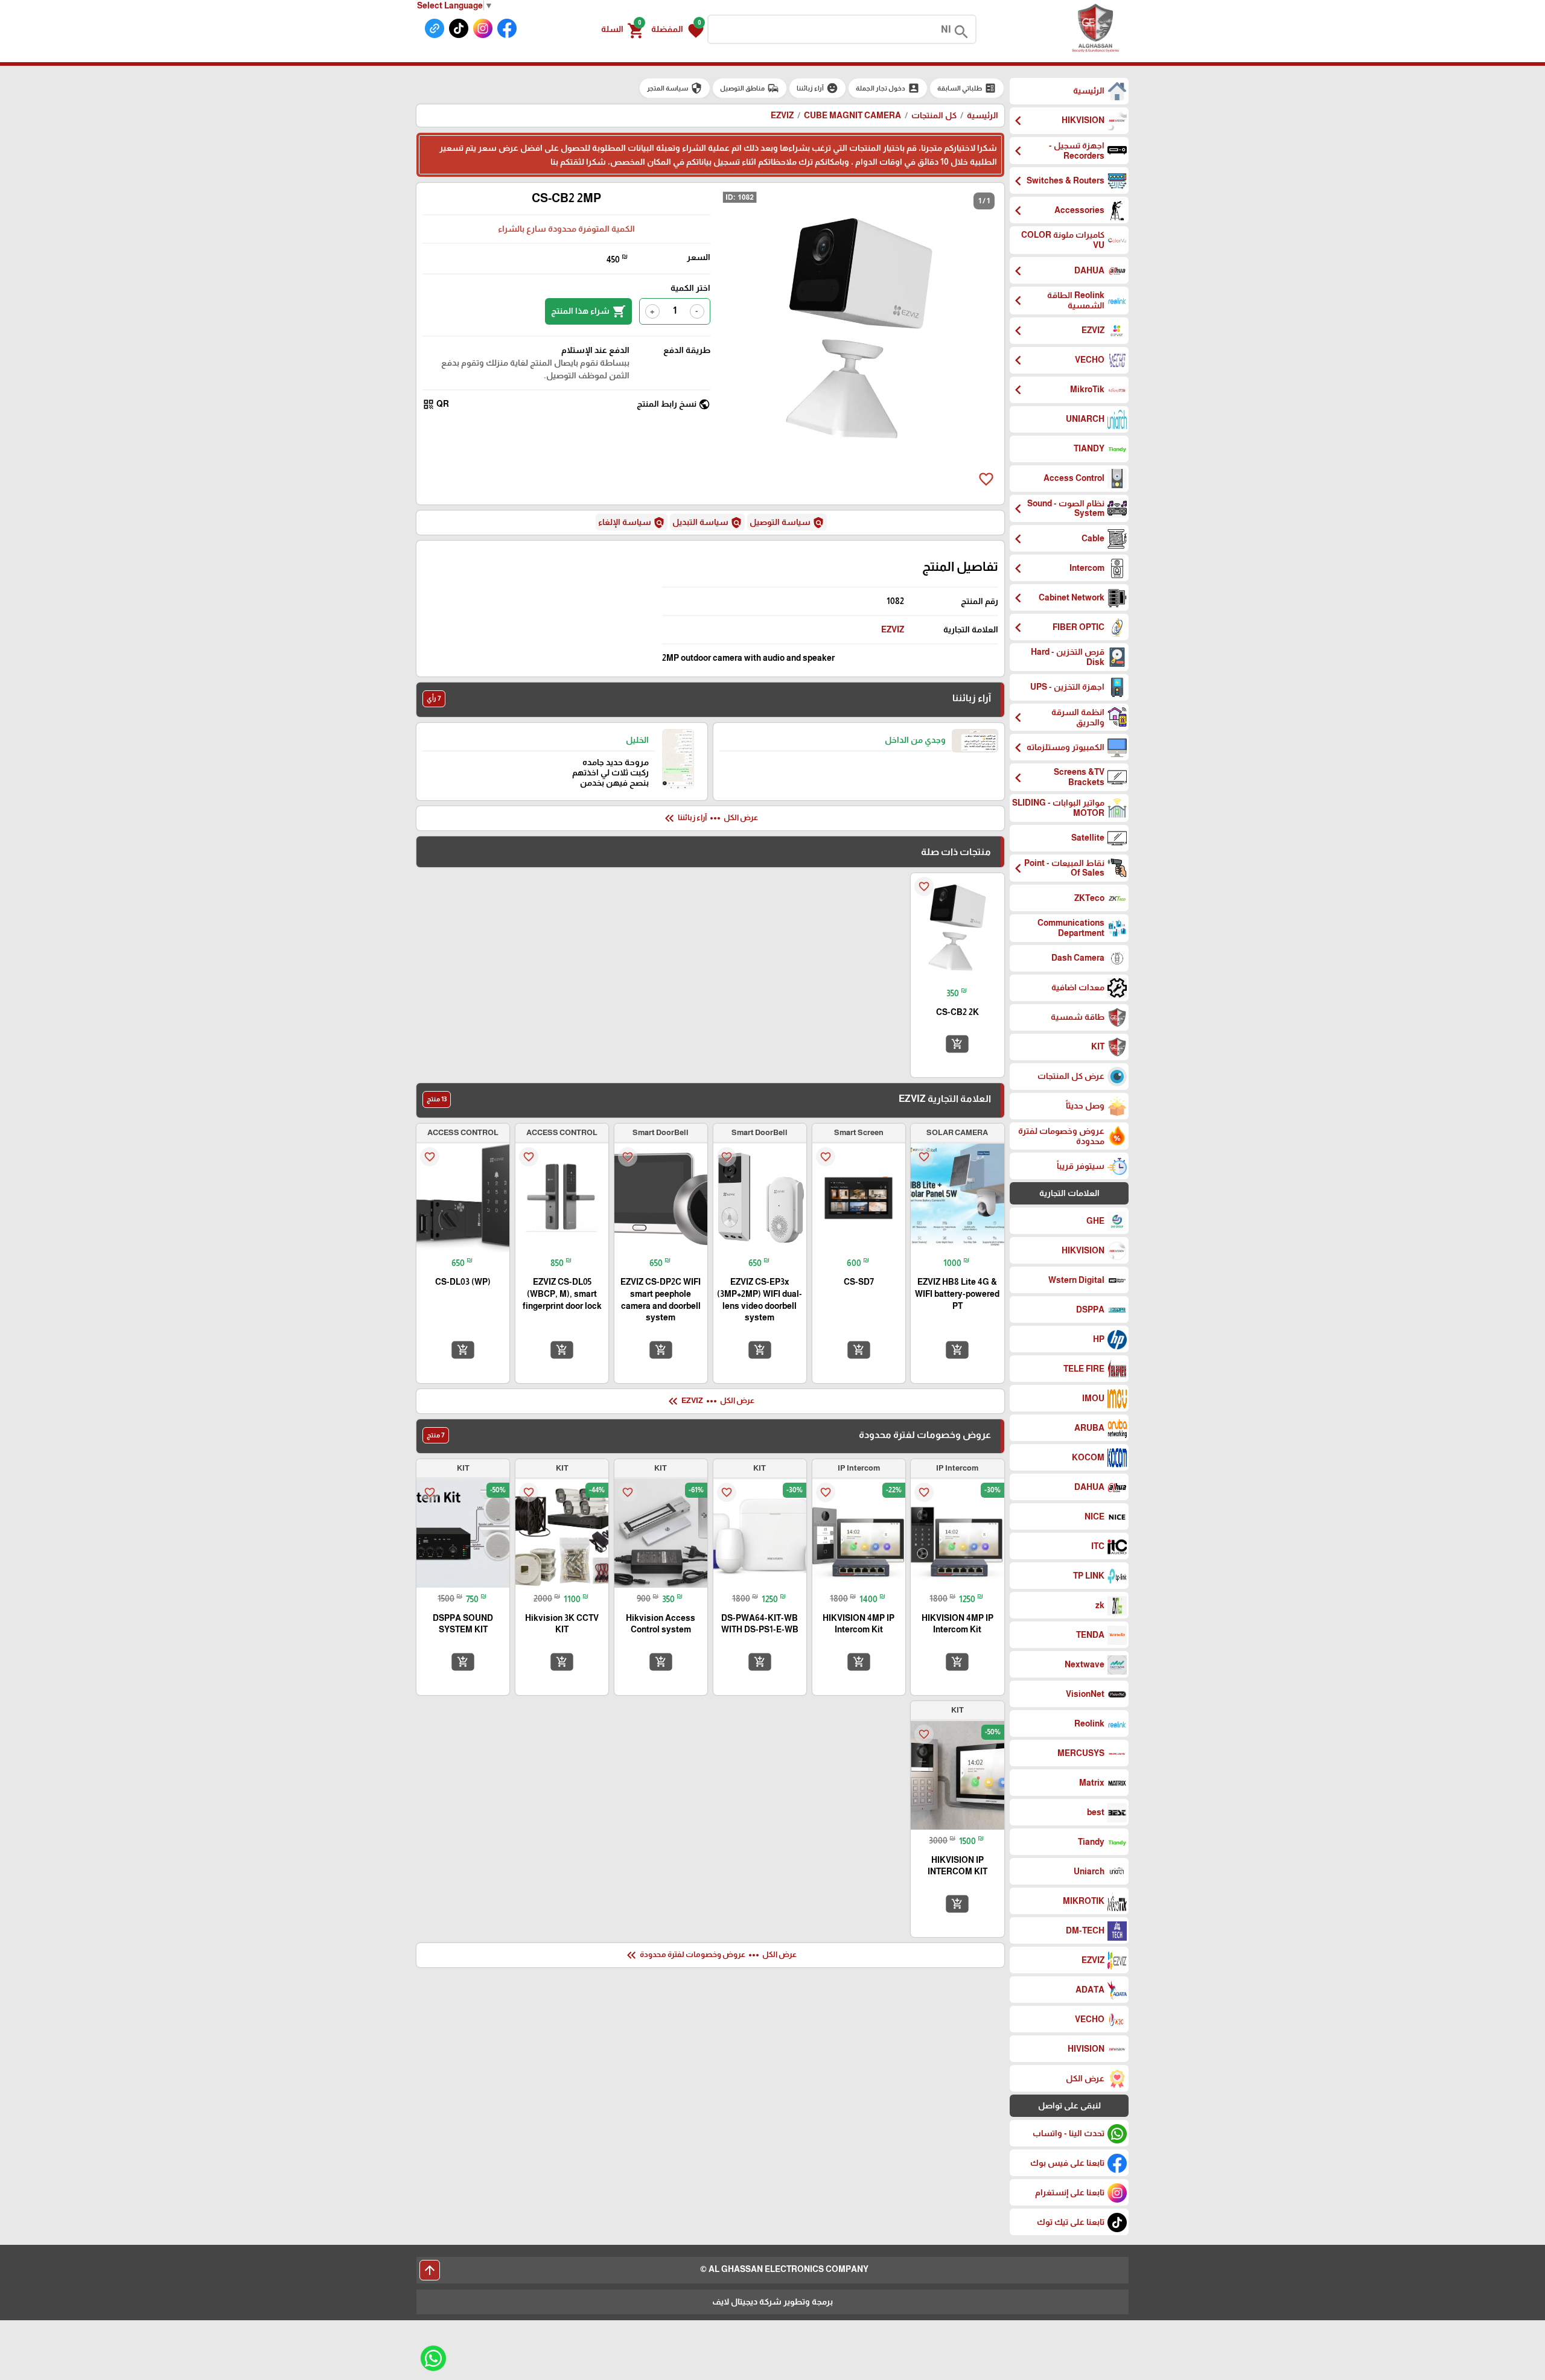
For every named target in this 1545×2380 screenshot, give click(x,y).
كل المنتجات (934, 115)
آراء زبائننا (817, 88)
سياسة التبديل (707, 523)
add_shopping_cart (957, 1044)
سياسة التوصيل (787, 523)
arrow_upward (430, 2270)
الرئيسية (983, 115)
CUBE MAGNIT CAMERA (852, 115)
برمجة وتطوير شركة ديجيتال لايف (772, 2302)
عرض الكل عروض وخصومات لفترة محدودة (710, 1955)
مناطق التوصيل (750, 88)
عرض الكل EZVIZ (710, 1401)
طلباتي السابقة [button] (967, 88)
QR (436, 404)
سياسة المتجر (675, 88)
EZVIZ (893, 629)
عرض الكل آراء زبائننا (710, 818)
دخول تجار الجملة (888, 88)
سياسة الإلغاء (632, 523)
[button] (677, 30)
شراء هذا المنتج (588, 311)
